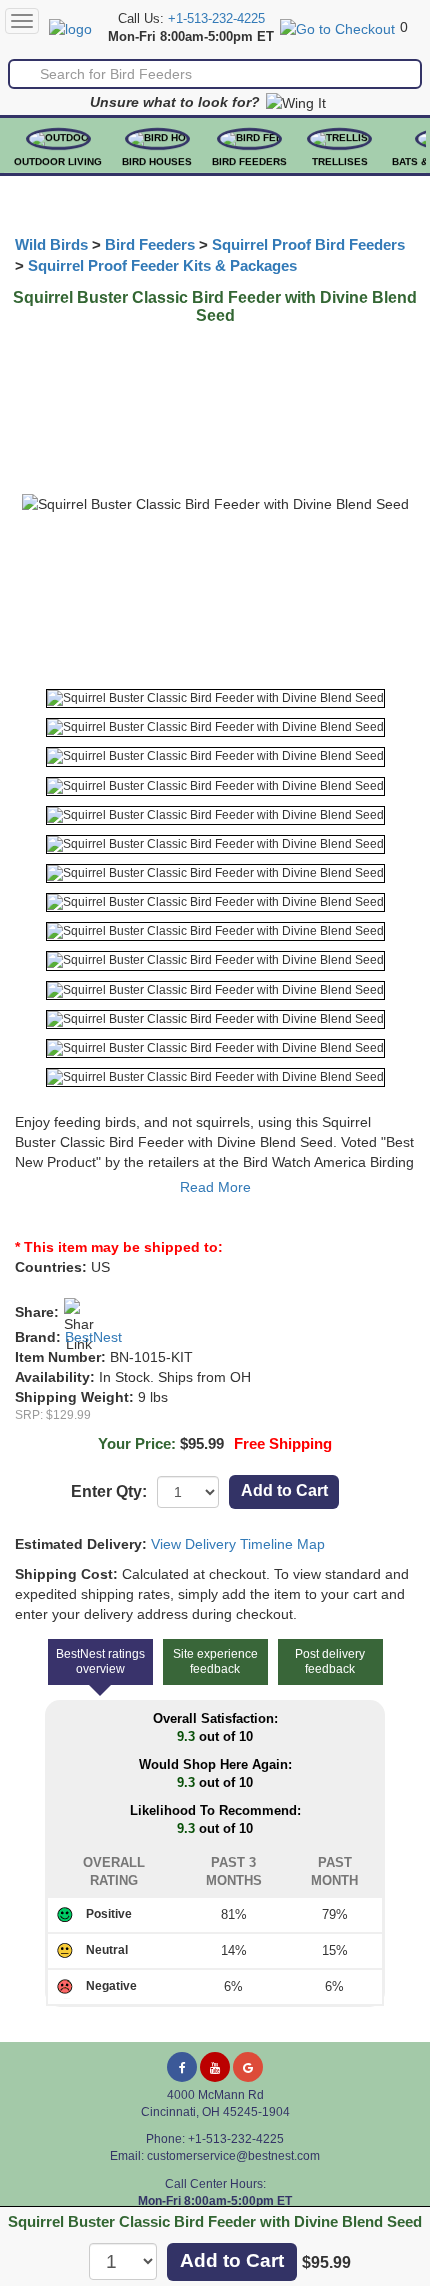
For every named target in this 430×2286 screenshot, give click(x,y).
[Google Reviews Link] (248, 2067)
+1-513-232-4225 (216, 19)
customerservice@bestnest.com (233, 2156)
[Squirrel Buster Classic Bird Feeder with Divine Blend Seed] (215, 698)
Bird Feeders (249, 161)
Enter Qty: (109, 1491)
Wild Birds (51, 245)
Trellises (340, 161)
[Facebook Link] (182, 2067)
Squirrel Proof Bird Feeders (308, 245)
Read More (215, 1187)
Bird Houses (157, 161)
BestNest (93, 1337)
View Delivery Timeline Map (238, 1544)
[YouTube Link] (215, 2067)
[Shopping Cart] (337, 27)
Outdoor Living (58, 161)
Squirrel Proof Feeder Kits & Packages (162, 266)
